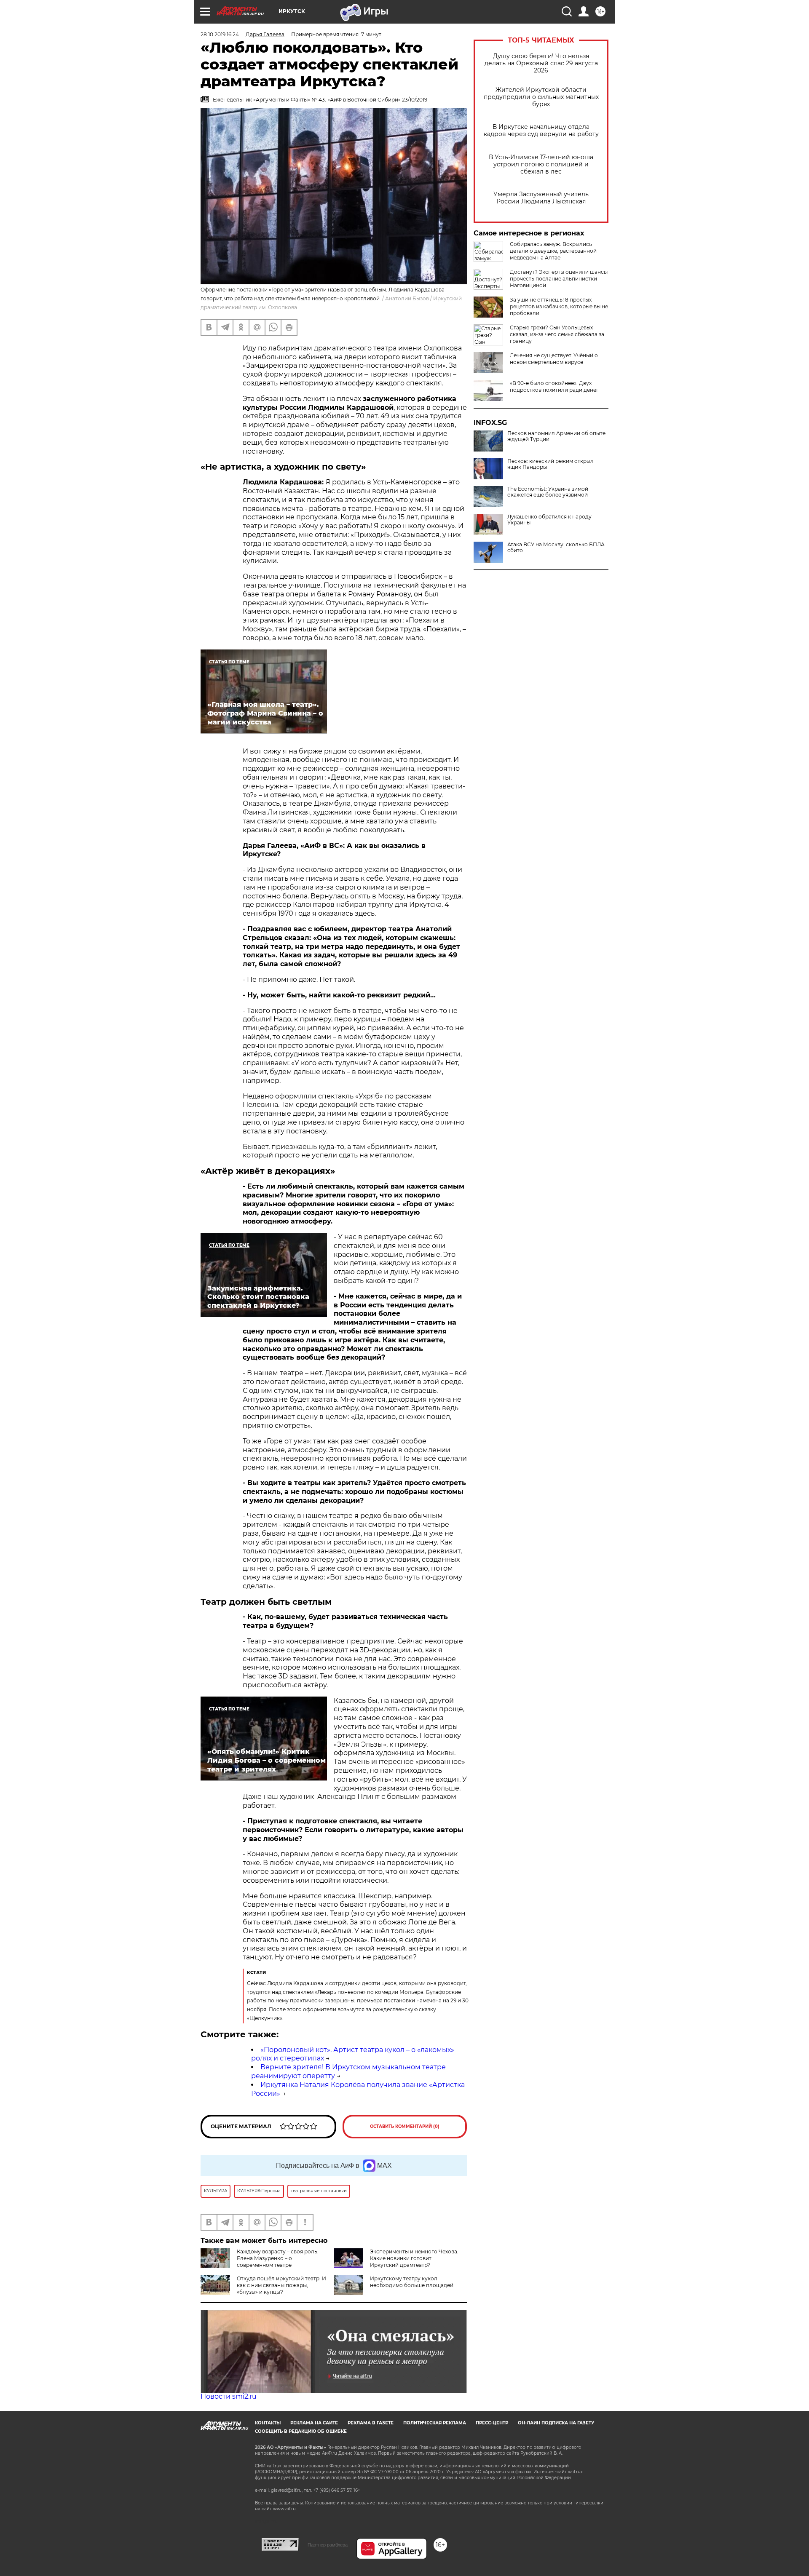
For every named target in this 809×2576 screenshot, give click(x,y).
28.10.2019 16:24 (220, 34)
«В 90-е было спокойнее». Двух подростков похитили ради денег (554, 386)
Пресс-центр (492, 2423)
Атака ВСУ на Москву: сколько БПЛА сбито (556, 548)
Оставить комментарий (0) (405, 2126)
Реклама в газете (371, 2423)
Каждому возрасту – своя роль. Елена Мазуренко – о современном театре (278, 2258)
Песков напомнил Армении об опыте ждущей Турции (556, 436)
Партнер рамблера (328, 2545)
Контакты (268, 2423)
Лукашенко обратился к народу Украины (549, 520)
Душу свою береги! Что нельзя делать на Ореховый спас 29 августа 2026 (541, 63)
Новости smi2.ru (229, 2396)
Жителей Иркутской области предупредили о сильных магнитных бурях (541, 97)
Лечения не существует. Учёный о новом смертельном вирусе (554, 359)
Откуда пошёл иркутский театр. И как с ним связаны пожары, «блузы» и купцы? (281, 2285)
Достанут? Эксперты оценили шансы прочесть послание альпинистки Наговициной (559, 279)
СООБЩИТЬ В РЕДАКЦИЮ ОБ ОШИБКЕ (301, 2431)
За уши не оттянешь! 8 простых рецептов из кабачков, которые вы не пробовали (559, 306)
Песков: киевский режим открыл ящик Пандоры (550, 464)
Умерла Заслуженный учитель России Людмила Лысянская (541, 198)
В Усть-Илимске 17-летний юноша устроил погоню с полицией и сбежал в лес (541, 164)
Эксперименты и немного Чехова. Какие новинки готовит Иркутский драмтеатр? (414, 2258)
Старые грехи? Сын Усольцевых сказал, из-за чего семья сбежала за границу (557, 334)
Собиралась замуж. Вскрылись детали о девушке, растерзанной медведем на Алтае (553, 251)
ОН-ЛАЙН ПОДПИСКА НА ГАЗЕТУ (556, 2423)
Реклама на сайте (314, 2423)
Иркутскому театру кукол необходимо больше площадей (412, 2282)
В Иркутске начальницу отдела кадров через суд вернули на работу (541, 131)
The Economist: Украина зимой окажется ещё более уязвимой (548, 492)
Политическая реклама (435, 2423)
